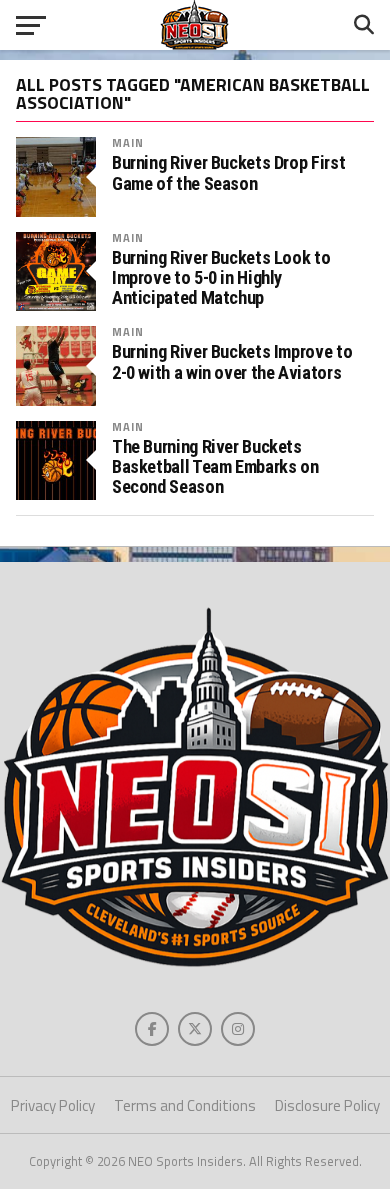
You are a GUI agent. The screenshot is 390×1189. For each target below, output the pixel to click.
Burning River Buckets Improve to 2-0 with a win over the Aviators (232, 362)
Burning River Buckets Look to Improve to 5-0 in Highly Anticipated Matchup (221, 278)
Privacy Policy (53, 1105)
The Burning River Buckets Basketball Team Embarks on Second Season (215, 467)
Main (128, 142)
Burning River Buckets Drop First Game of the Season (228, 173)
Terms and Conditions (185, 1105)
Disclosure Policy (327, 1105)
